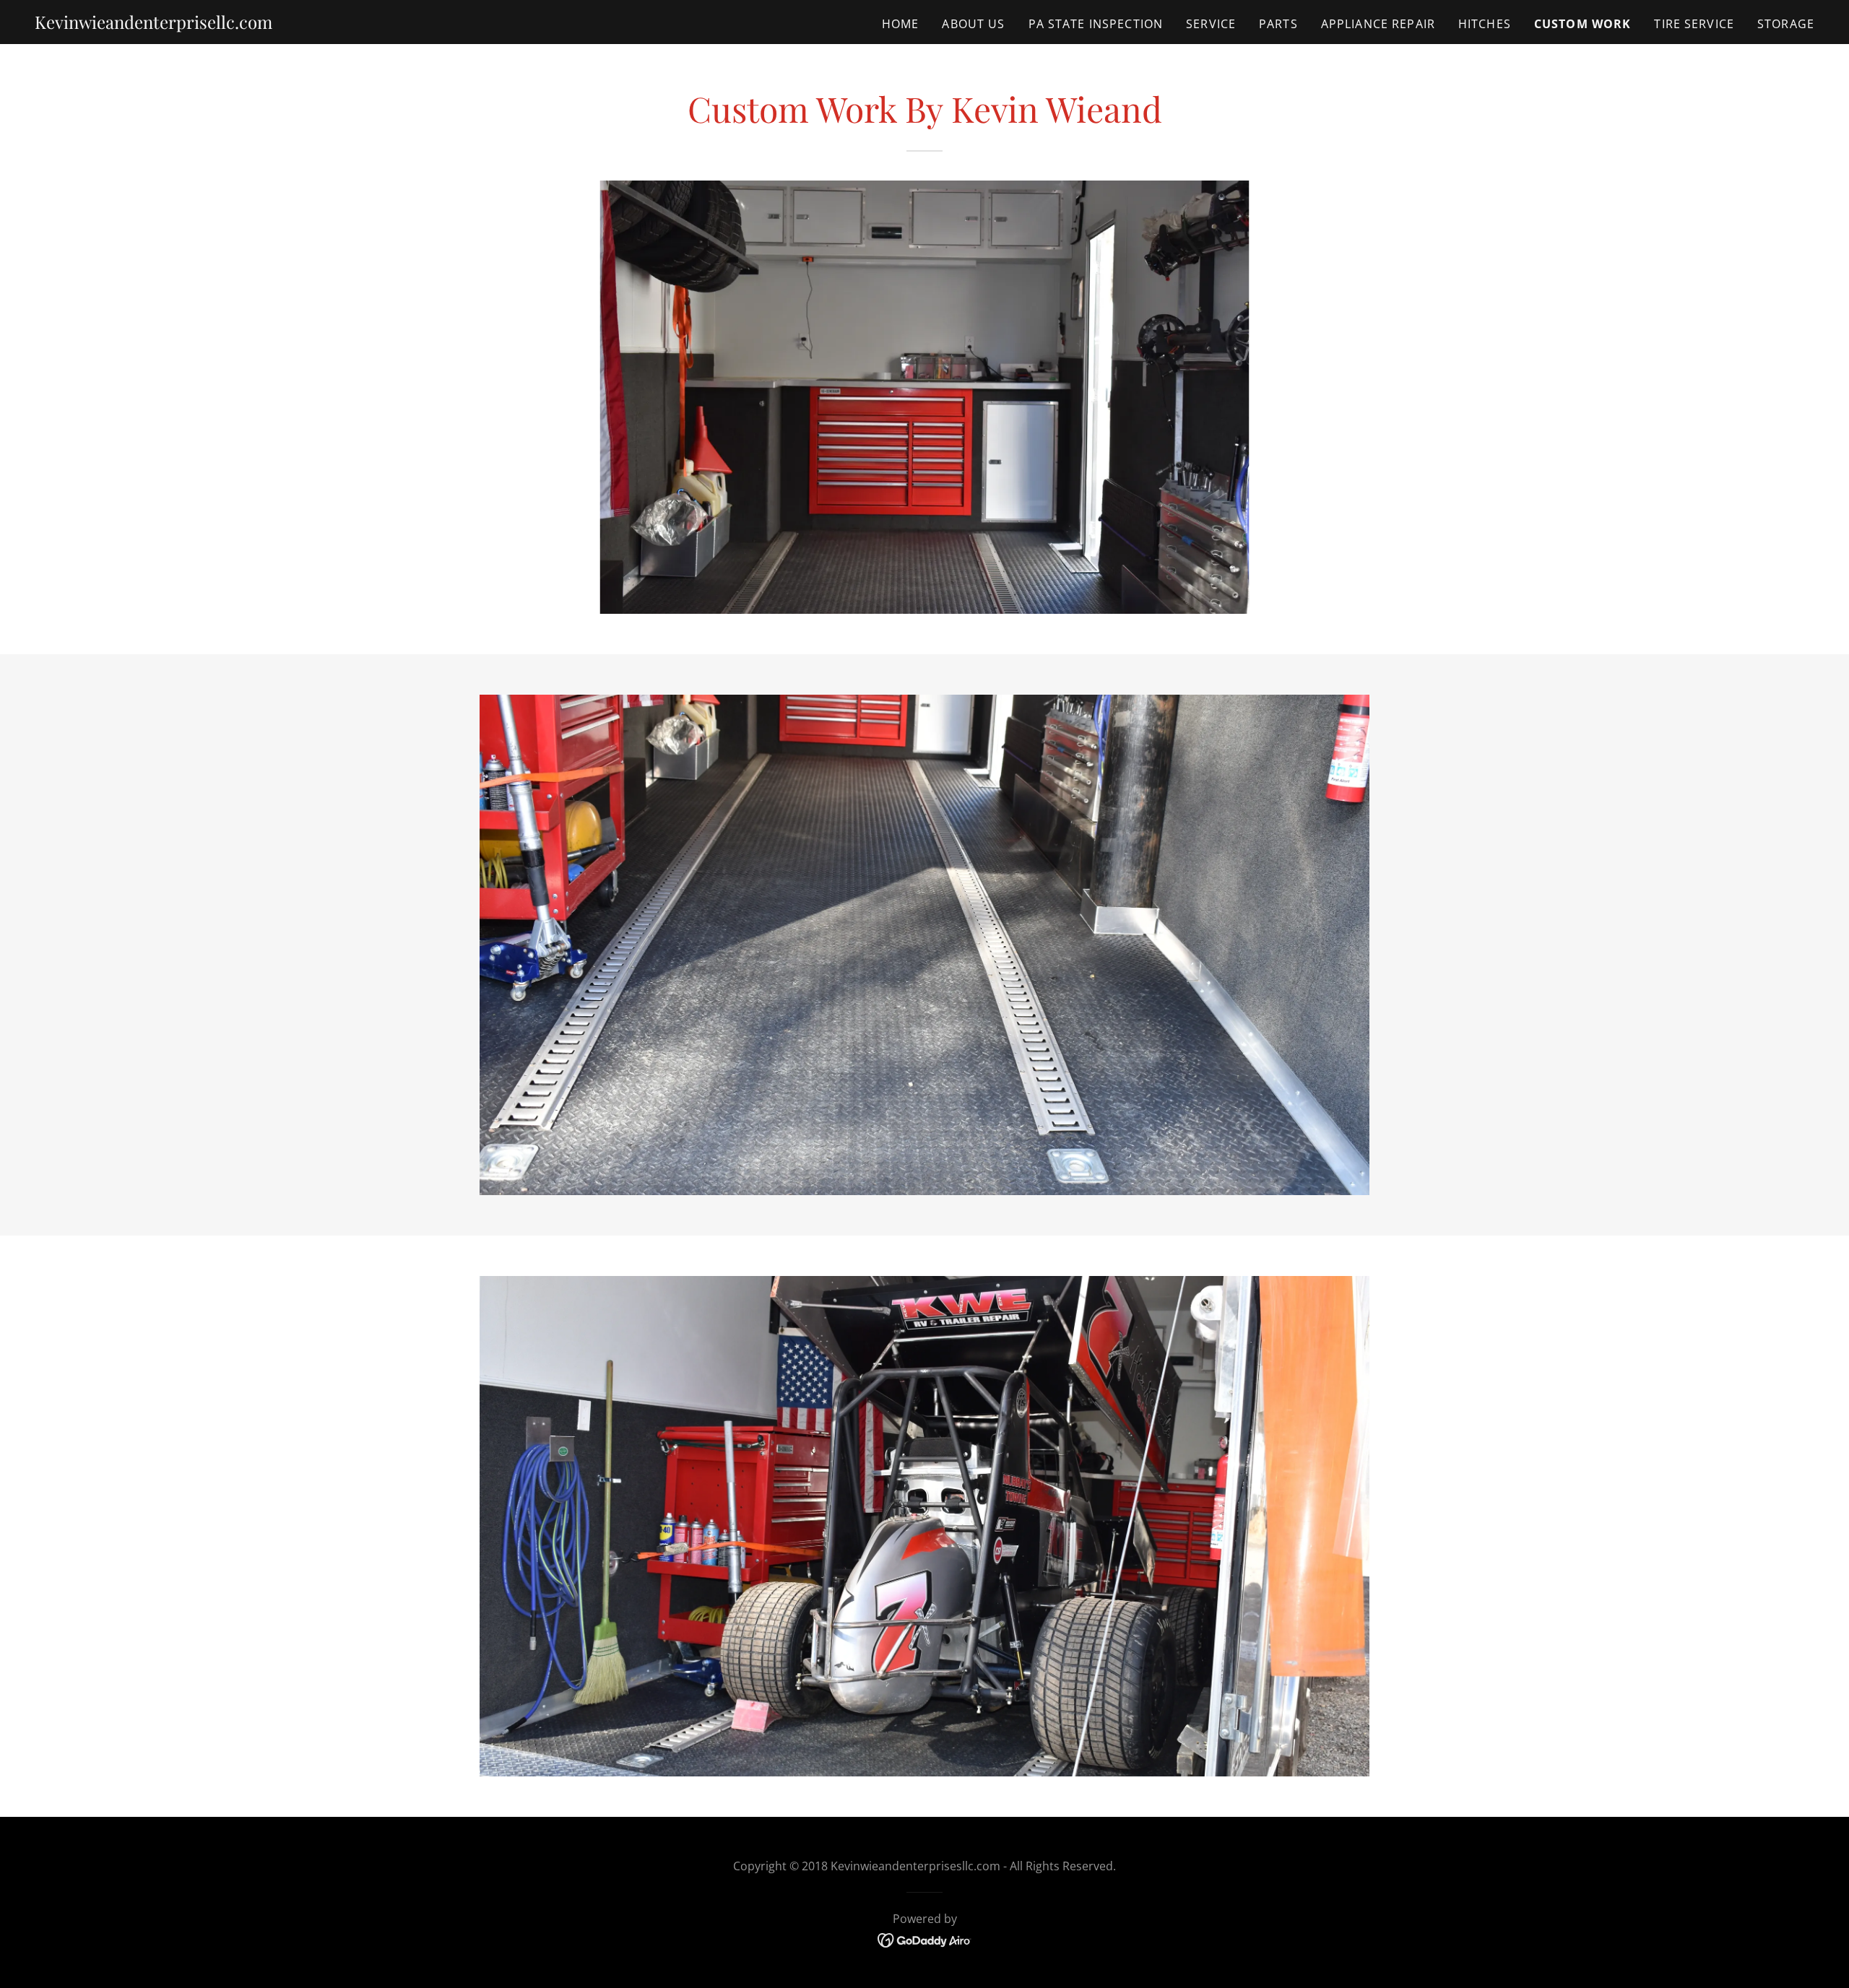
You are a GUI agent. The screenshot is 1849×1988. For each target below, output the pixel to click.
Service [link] (1211, 24)
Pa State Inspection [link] (1096, 24)
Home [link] (901, 24)
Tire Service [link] (1694, 24)
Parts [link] (1278, 24)
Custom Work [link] (1583, 24)
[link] (153, 24)
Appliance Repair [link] (1378, 24)
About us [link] (973, 24)
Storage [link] (1786, 24)
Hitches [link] (1485, 24)
